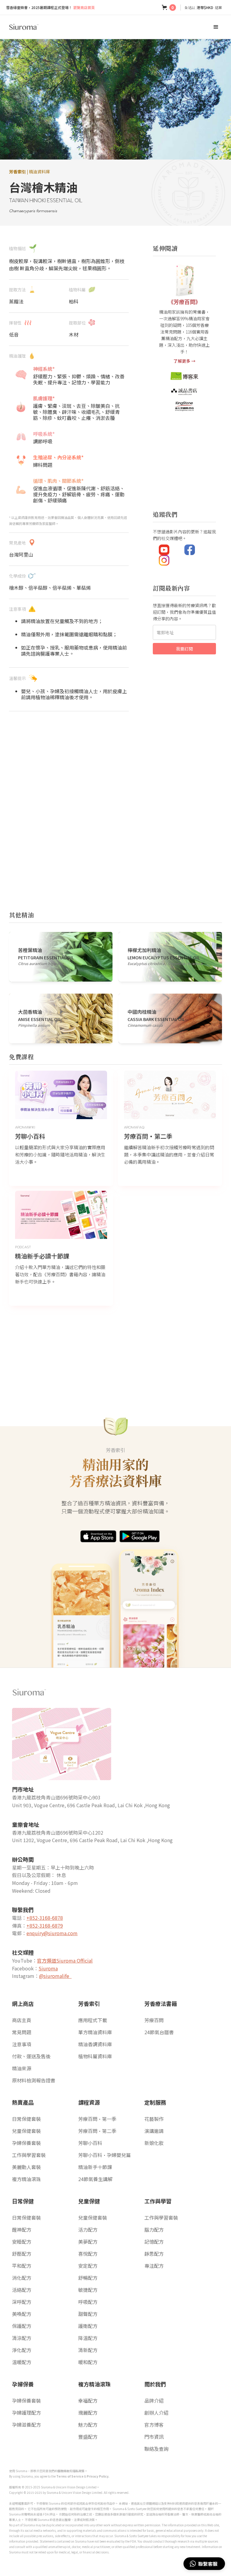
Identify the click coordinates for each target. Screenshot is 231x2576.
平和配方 (22, 2266)
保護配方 (22, 2326)
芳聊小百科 (90, 2143)
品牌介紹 (154, 2401)
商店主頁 (22, 2020)
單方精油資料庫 (95, 2032)
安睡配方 (22, 2242)
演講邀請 (154, 2131)
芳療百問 (154, 2020)
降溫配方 (88, 2338)
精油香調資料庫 (95, 2044)
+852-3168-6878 (45, 1918)
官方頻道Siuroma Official (65, 1960)
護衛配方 (88, 2326)
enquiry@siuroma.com (52, 1933)
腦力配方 (154, 2230)
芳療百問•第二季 (97, 2131)
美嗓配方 (22, 2314)
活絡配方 (22, 2290)
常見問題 (22, 2032)
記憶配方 (154, 2242)
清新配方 (88, 2350)
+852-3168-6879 (45, 1926)
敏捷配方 (88, 2290)
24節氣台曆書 (159, 2032)
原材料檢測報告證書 (34, 2080)
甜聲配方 (88, 2314)
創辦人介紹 (156, 2413)
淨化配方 (22, 2350)
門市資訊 (154, 2437)
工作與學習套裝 (29, 2155)
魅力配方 (88, 2425)
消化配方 (22, 2278)
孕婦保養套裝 (26, 2143)
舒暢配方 (88, 2278)
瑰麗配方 (88, 2413)
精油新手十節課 (95, 2167)
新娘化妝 (154, 2143)
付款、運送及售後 (31, 2056)
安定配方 (88, 2266)
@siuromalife (55, 1976)
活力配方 (88, 2230)
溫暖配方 (22, 2362)
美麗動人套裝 (26, 2167)
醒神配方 (22, 2230)
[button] (169, 8)
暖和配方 (88, 2362)
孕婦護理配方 (26, 2413)
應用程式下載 (93, 2020)
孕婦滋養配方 (26, 2425)
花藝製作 (154, 2119)
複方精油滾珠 (26, 2179)
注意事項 (22, 2044)
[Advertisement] (69, 753)
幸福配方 (88, 2401)
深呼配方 (22, 2302)
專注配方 (154, 2266)
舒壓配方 (22, 2254)
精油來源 (22, 2068)
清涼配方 (22, 2338)
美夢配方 (88, 2242)
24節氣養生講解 (95, 2179)
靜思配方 (154, 2254)
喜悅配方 (88, 2254)
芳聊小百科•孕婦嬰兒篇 (105, 2155)
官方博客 (154, 2425)
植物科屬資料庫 (95, 2056)
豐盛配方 (88, 2437)
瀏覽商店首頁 (50, 7)
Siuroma (48, 1968)
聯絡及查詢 (156, 2449)
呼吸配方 (88, 2302)
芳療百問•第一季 (97, 2119)
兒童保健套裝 (26, 2131)
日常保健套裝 (26, 2119)
